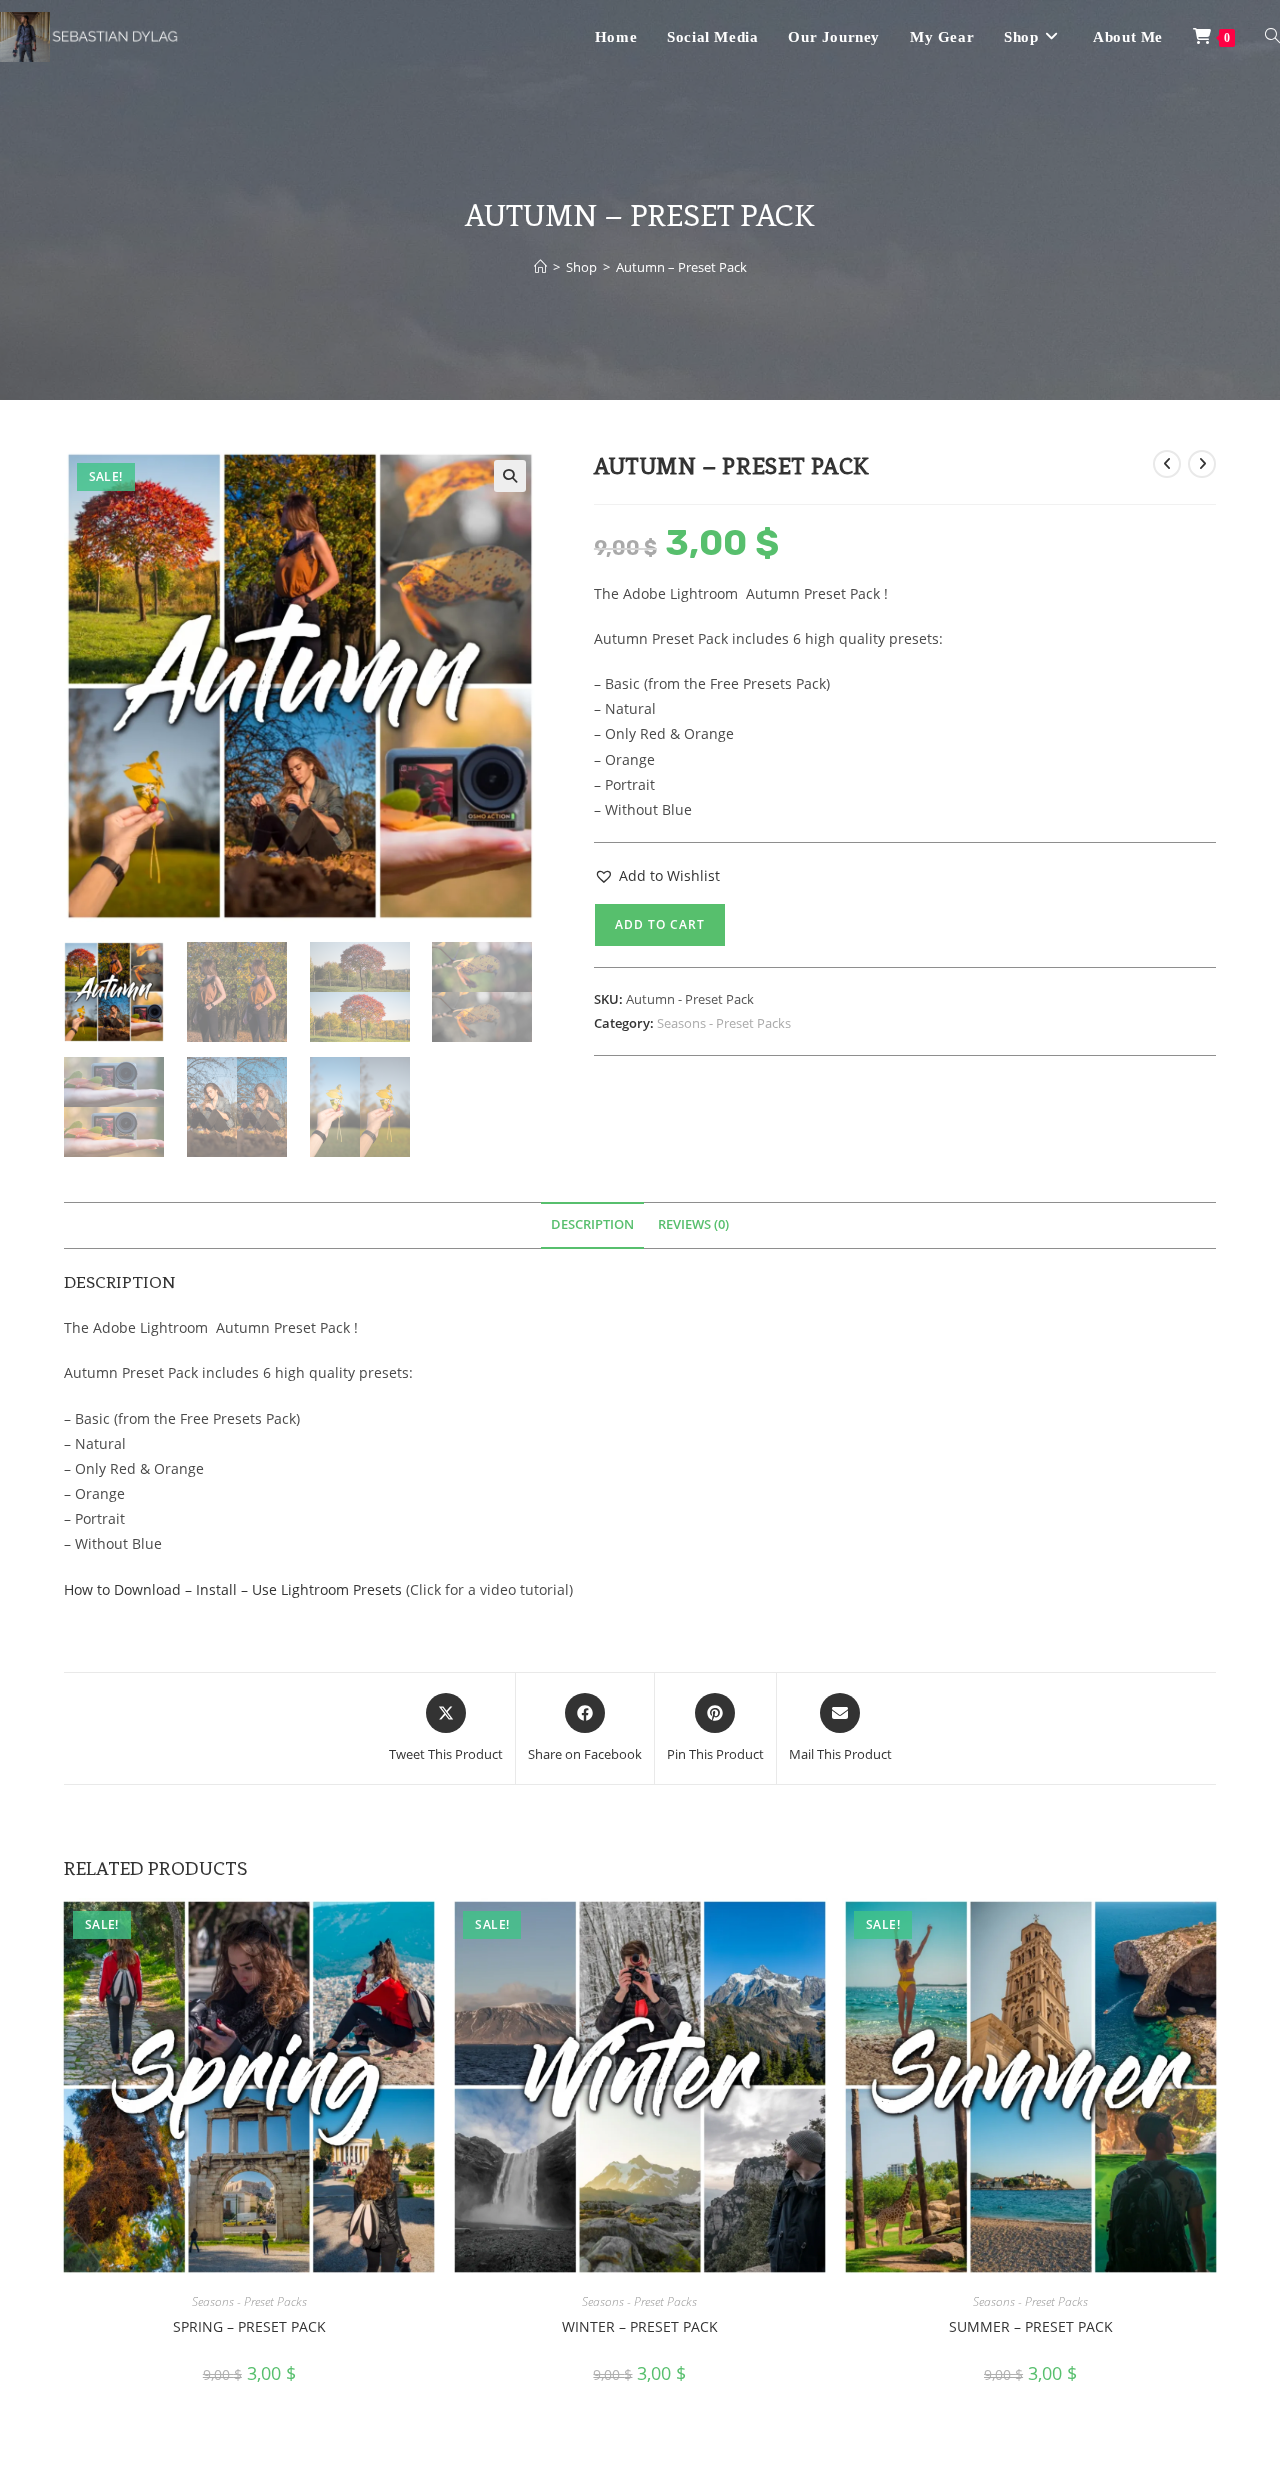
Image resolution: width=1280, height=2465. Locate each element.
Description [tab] (592, 1224)
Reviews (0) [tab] (693, 1224)
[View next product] (1202, 464)
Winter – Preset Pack (640, 2326)
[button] (510, 476)
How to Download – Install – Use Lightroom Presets (233, 1589)
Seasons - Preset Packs (724, 1023)
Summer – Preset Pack (1031, 2326)
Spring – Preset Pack (249, 2326)
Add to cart (660, 924)
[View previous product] (1167, 464)
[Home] (540, 267)
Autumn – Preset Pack (681, 267)
